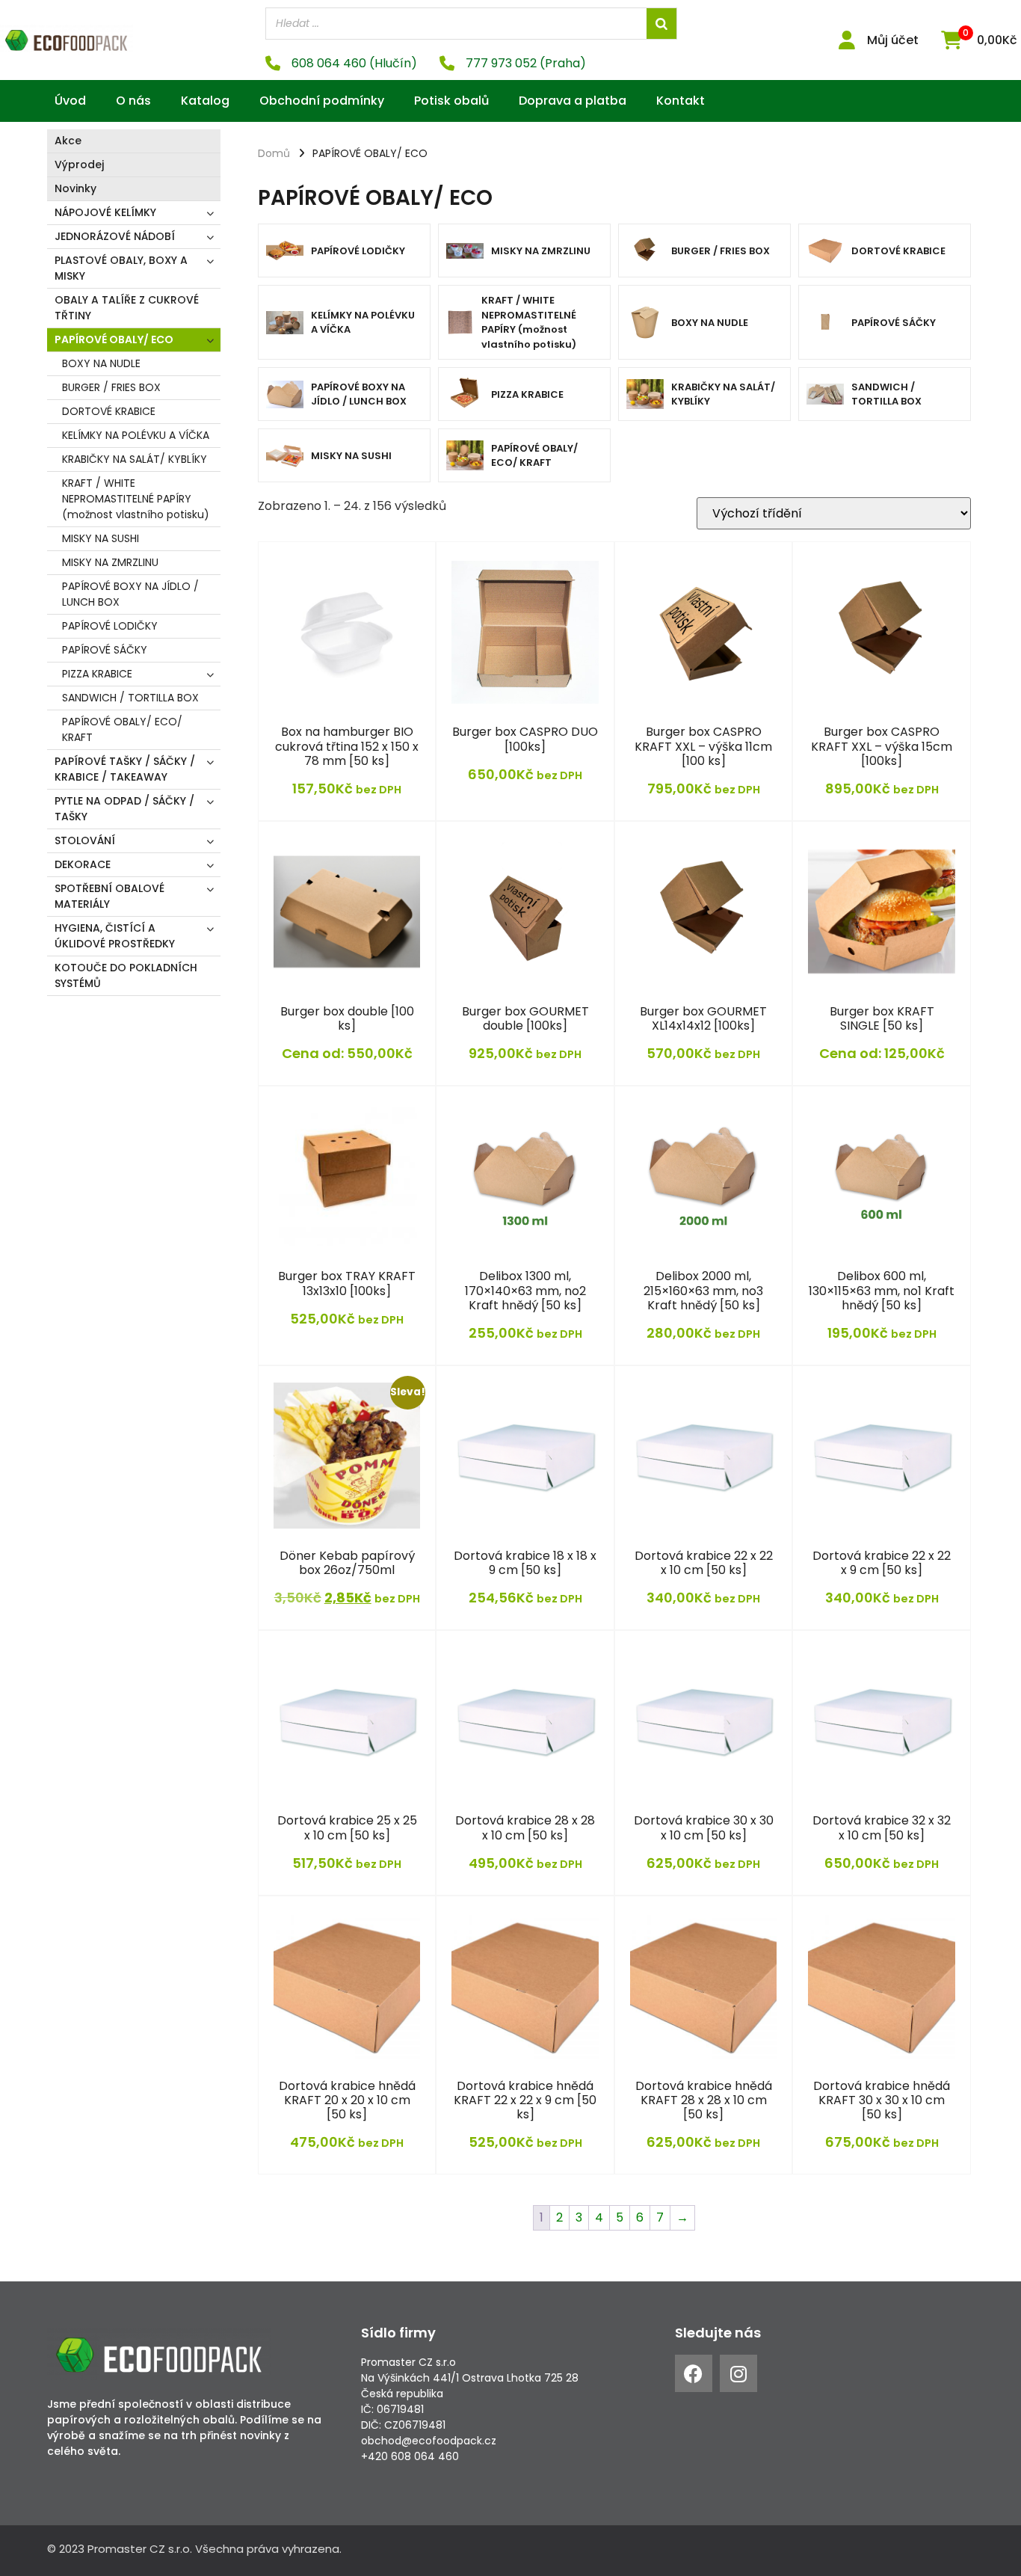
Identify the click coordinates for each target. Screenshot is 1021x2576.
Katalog (205, 101)
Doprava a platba (573, 101)
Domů (274, 153)
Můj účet (893, 40)
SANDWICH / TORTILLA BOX (130, 698)
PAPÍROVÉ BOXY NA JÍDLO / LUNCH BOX (130, 594)
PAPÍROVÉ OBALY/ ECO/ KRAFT (122, 729)
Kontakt (681, 101)
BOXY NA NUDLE (101, 363)
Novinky (75, 188)
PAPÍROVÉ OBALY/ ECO (114, 339)
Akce (68, 141)
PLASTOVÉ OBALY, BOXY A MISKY (121, 268)
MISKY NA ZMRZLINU (110, 562)
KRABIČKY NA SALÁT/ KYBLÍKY (135, 459)
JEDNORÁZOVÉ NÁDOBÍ (115, 236)
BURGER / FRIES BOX (111, 387)
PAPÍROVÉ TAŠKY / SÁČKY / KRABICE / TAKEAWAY (125, 769)
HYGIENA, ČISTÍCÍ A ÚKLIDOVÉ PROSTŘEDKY (115, 936)
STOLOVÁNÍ (85, 840)
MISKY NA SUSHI (101, 538)
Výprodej (79, 165)
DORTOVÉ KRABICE (109, 411)
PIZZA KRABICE (97, 674)
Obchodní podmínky (322, 101)
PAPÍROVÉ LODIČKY (110, 626)
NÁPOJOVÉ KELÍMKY (105, 212)
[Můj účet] (846, 40)
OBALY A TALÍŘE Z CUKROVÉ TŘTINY (127, 308)
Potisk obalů (451, 101)
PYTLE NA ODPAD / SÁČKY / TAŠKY (124, 809)
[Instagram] (738, 2373)
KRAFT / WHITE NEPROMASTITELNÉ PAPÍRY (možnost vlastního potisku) (136, 499)
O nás (133, 101)
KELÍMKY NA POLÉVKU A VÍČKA (136, 435)
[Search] (661, 24)
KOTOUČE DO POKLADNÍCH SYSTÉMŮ (126, 975)
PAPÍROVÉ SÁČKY (105, 650)
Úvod (70, 101)
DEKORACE (83, 864)
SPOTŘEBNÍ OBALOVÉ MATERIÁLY (109, 896)
